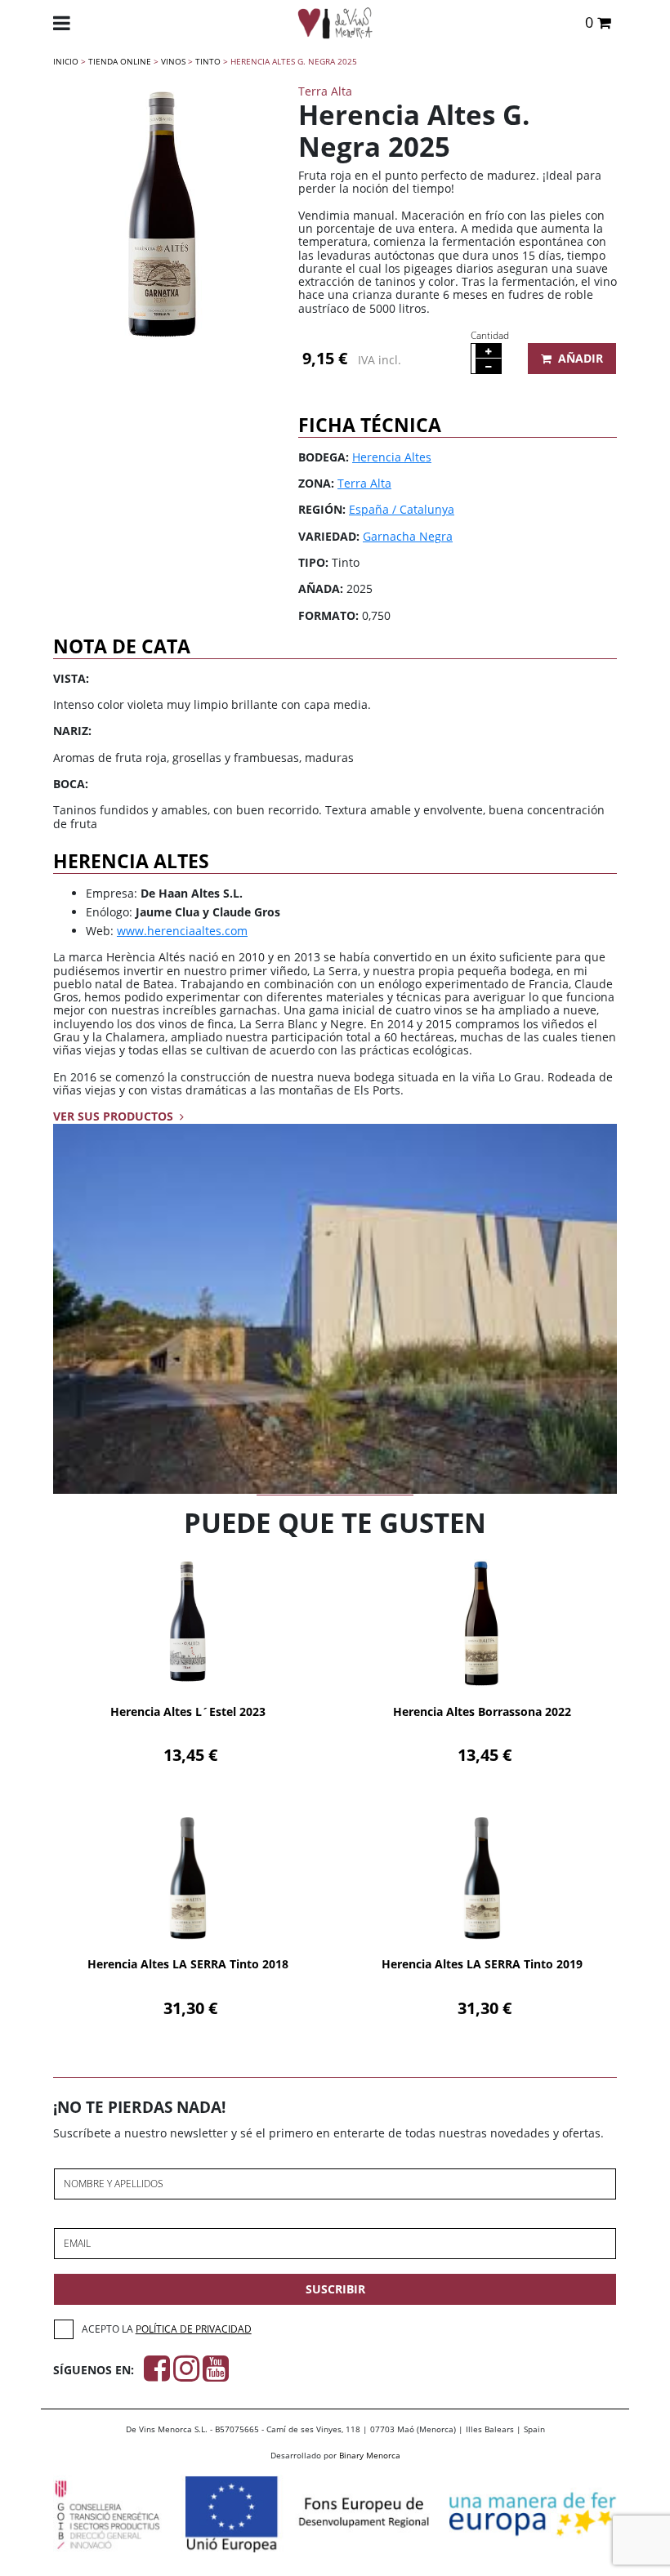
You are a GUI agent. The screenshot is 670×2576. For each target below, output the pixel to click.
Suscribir (335, 2289)
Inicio (66, 61)
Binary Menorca (370, 2455)
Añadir (581, 358)
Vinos (173, 61)
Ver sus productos (115, 1116)
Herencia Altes (392, 457)
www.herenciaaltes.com (182, 931)
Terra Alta (364, 483)
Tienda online (120, 61)
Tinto (208, 61)
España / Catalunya (402, 509)
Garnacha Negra (408, 536)
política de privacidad (194, 2329)
